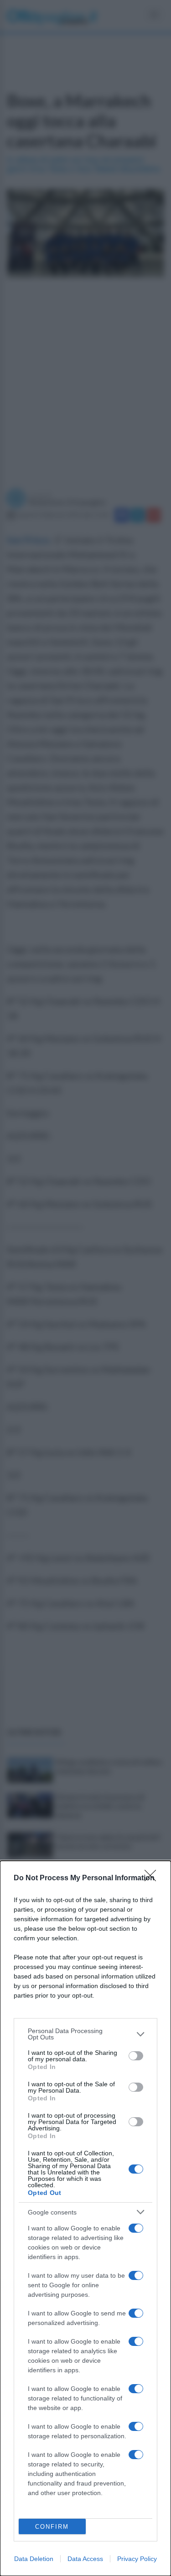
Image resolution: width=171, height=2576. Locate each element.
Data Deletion (34, 2559)
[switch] (136, 2056)
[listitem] (85, 2034)
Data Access (85, 2559)
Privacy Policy (137, 2559)
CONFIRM (52, 2527)
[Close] (153, 1878)
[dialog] (85, 2218)
